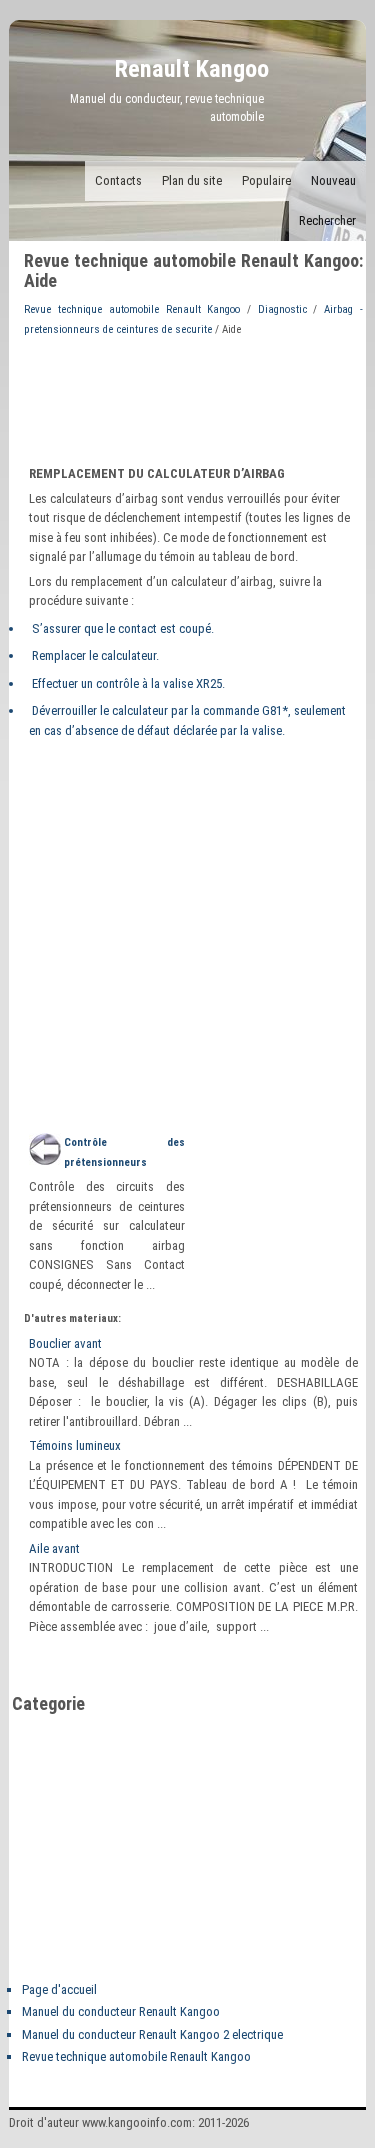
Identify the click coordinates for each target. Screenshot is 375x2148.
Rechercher (327, 220)
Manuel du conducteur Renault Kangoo (121, 2011)
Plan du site (192, 180)
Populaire (266, 180)
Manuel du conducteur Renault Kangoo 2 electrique (152, 2034)
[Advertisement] (193, 399)
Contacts (118, 180)
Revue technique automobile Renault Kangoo (132, 309)
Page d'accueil (59, 1989)
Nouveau (333, 180)
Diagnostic (282, 309)
